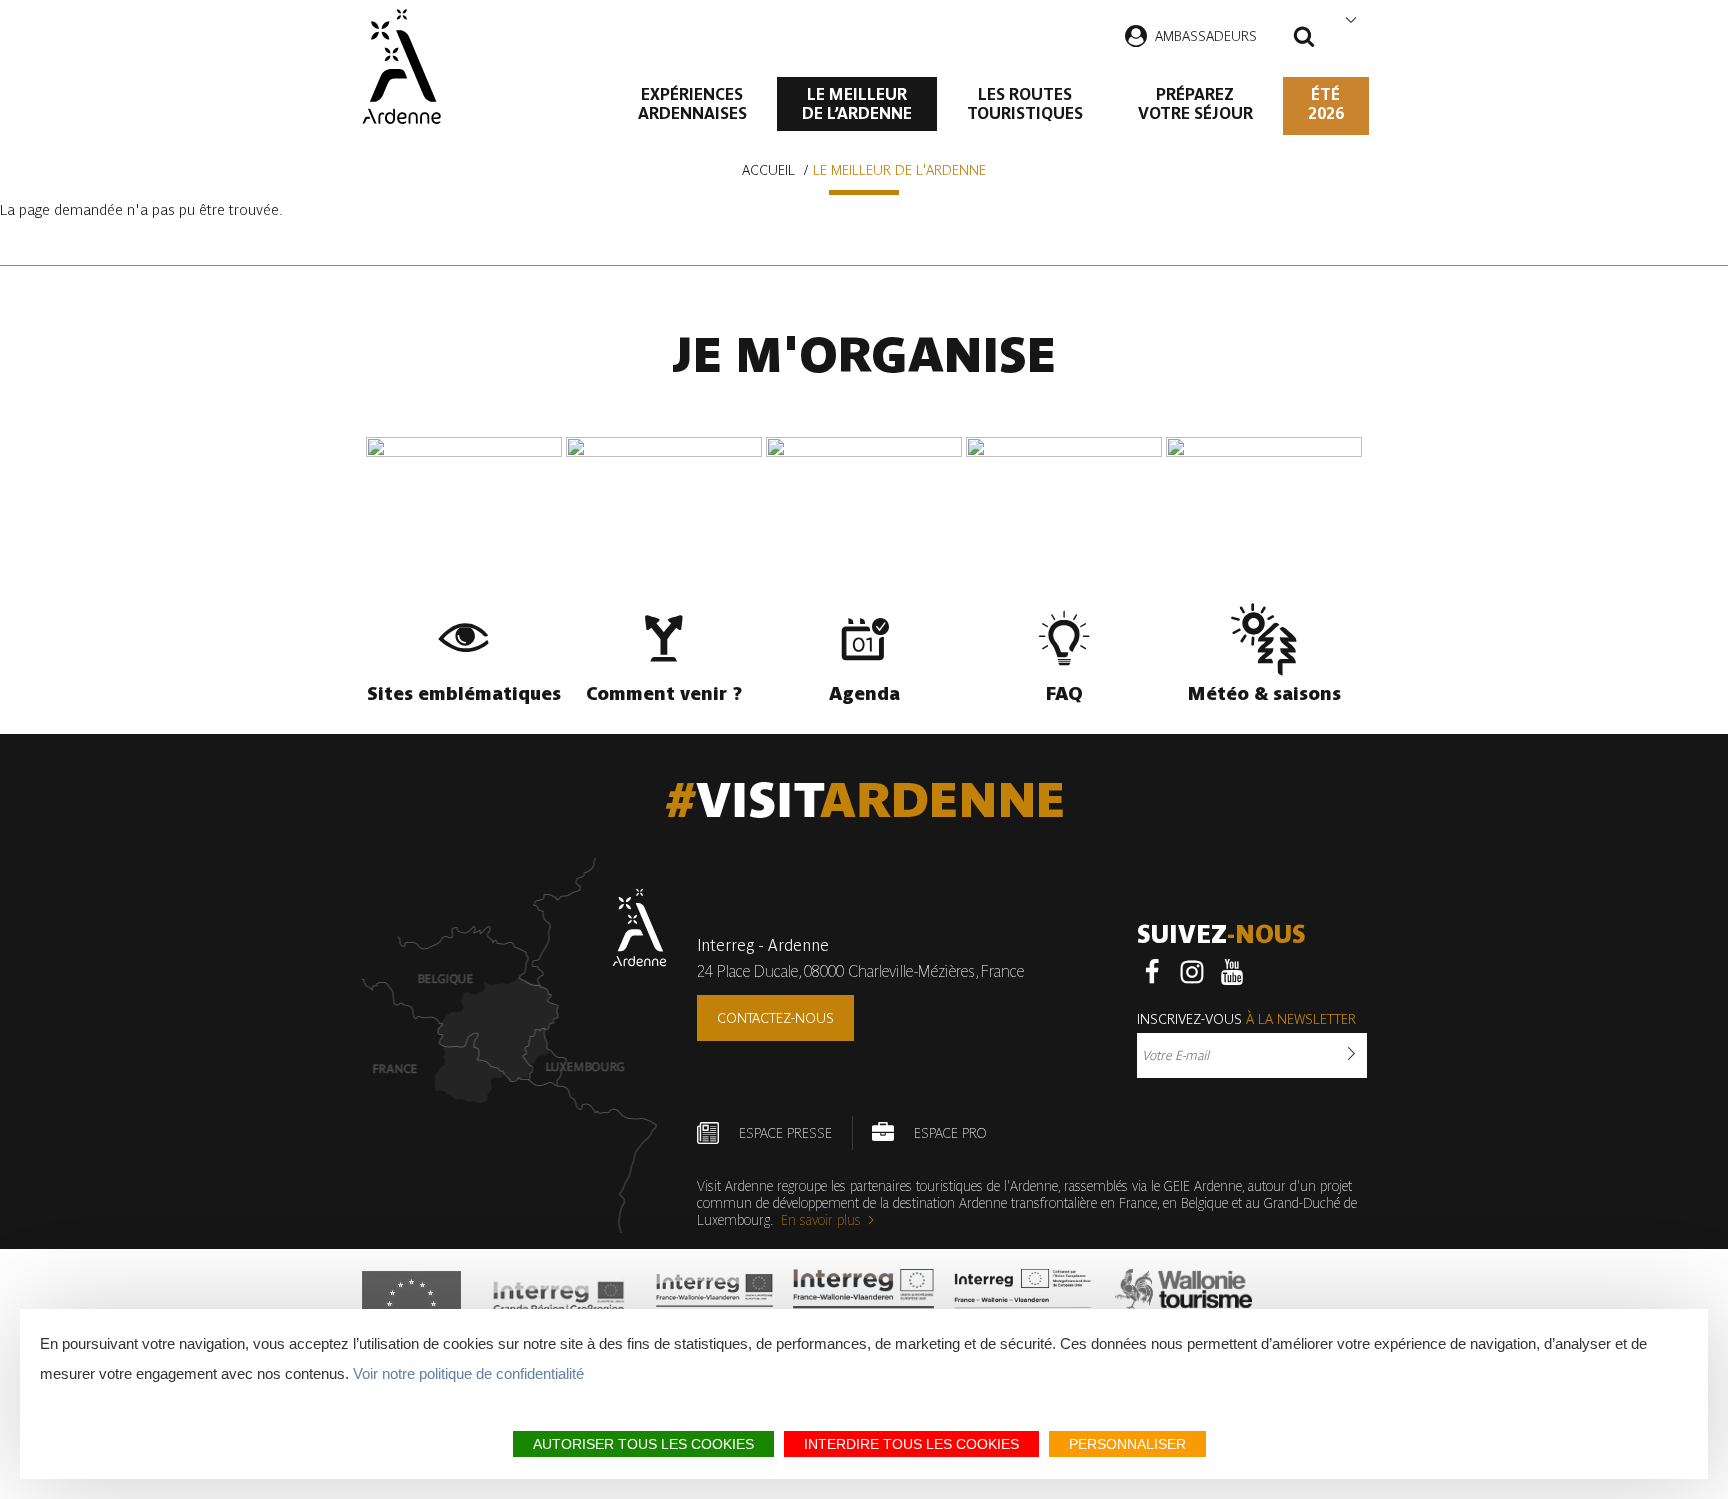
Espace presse (785, 1133)
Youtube (1232, 972)
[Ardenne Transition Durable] (1025, 1304)
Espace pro (950, 1133)
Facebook (1152, 972)
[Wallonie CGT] (1183, 1304)
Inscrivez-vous (1246, 1019)
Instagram (1192, 972)
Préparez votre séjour (1195, 104)
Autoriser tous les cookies (643, 1444)
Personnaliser (1127, 1444)
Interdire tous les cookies (911, 1444)
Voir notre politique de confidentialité (468, 1373)
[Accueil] (401, 66)
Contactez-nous (775, 1018)
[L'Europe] (411, 1304)
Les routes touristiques (1025, 104)
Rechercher (1304, 39)
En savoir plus (821, 1220)
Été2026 (1326, 104)
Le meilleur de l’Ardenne (857, 104)
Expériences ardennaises (692, 104)
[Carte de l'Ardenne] (514, 1045)
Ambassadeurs (1206, 36)
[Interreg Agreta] (559, 1304)
